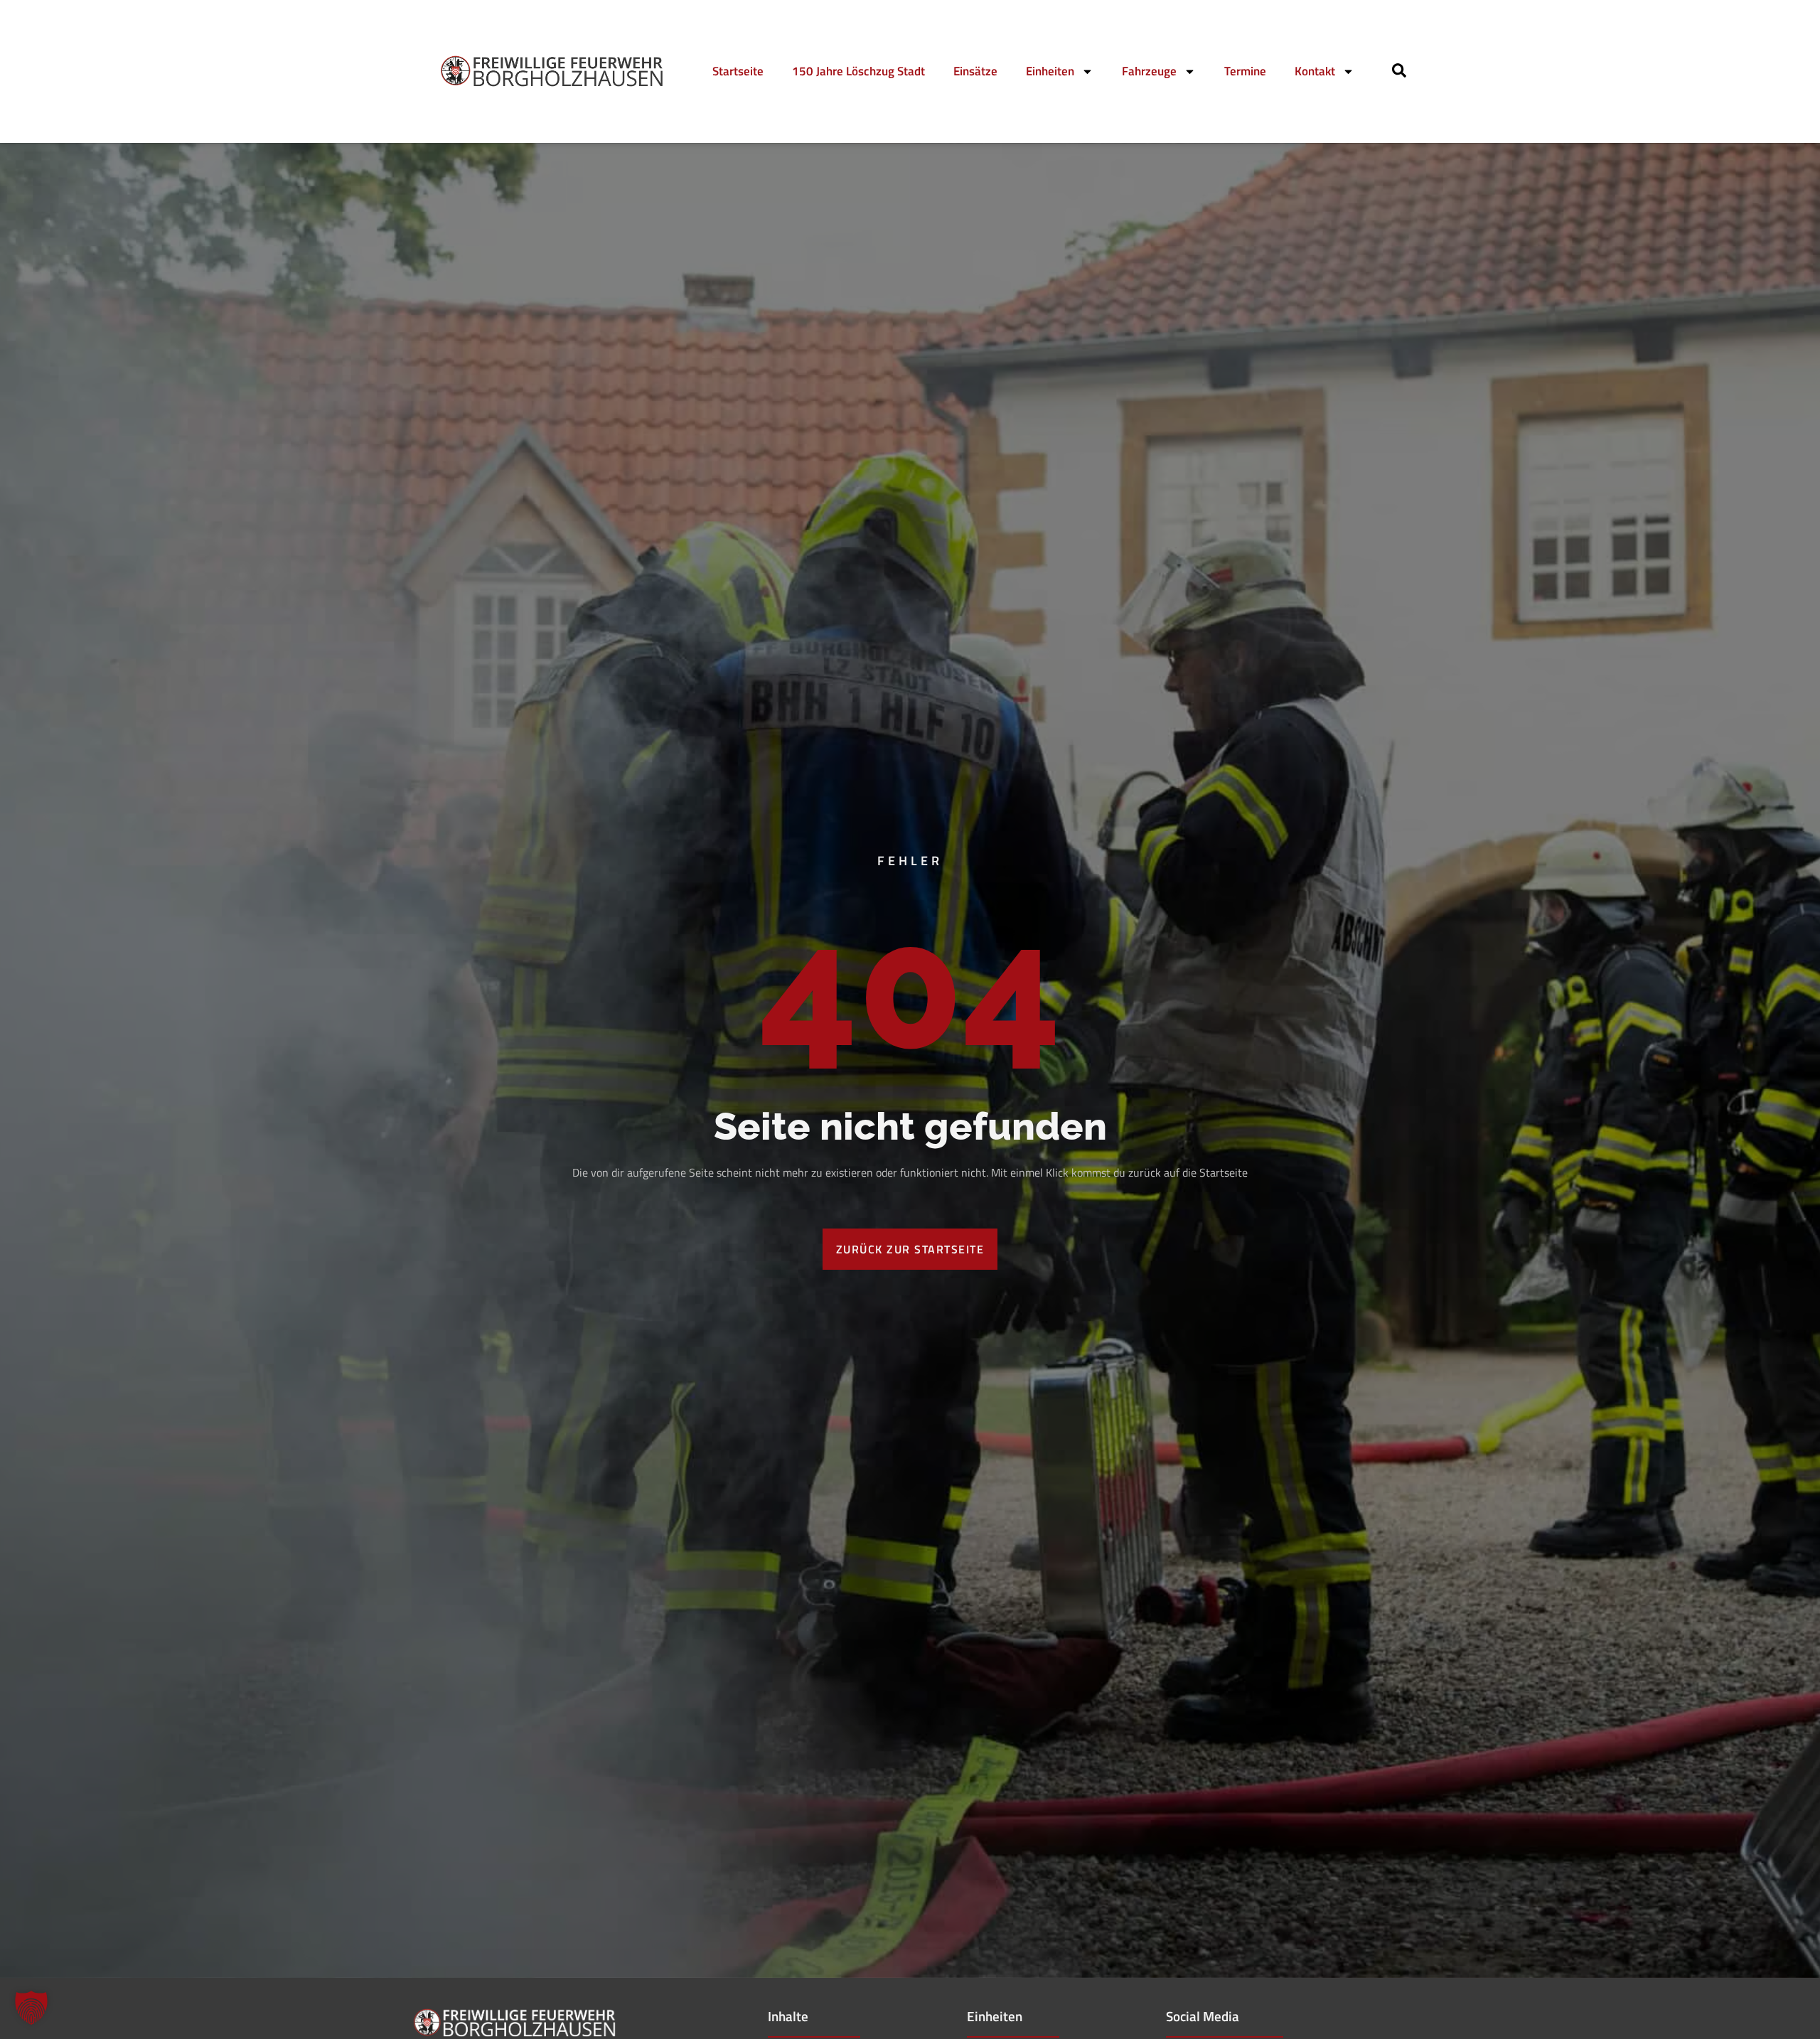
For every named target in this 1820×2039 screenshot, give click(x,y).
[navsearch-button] (1399, 73)
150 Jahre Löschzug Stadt (858, 71)
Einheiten (1050, 71)
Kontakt (1315, 71)
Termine (1245, 71)
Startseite (738, 71)
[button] (31, 2008)
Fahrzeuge (1149, 71)
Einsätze (975, 71)
